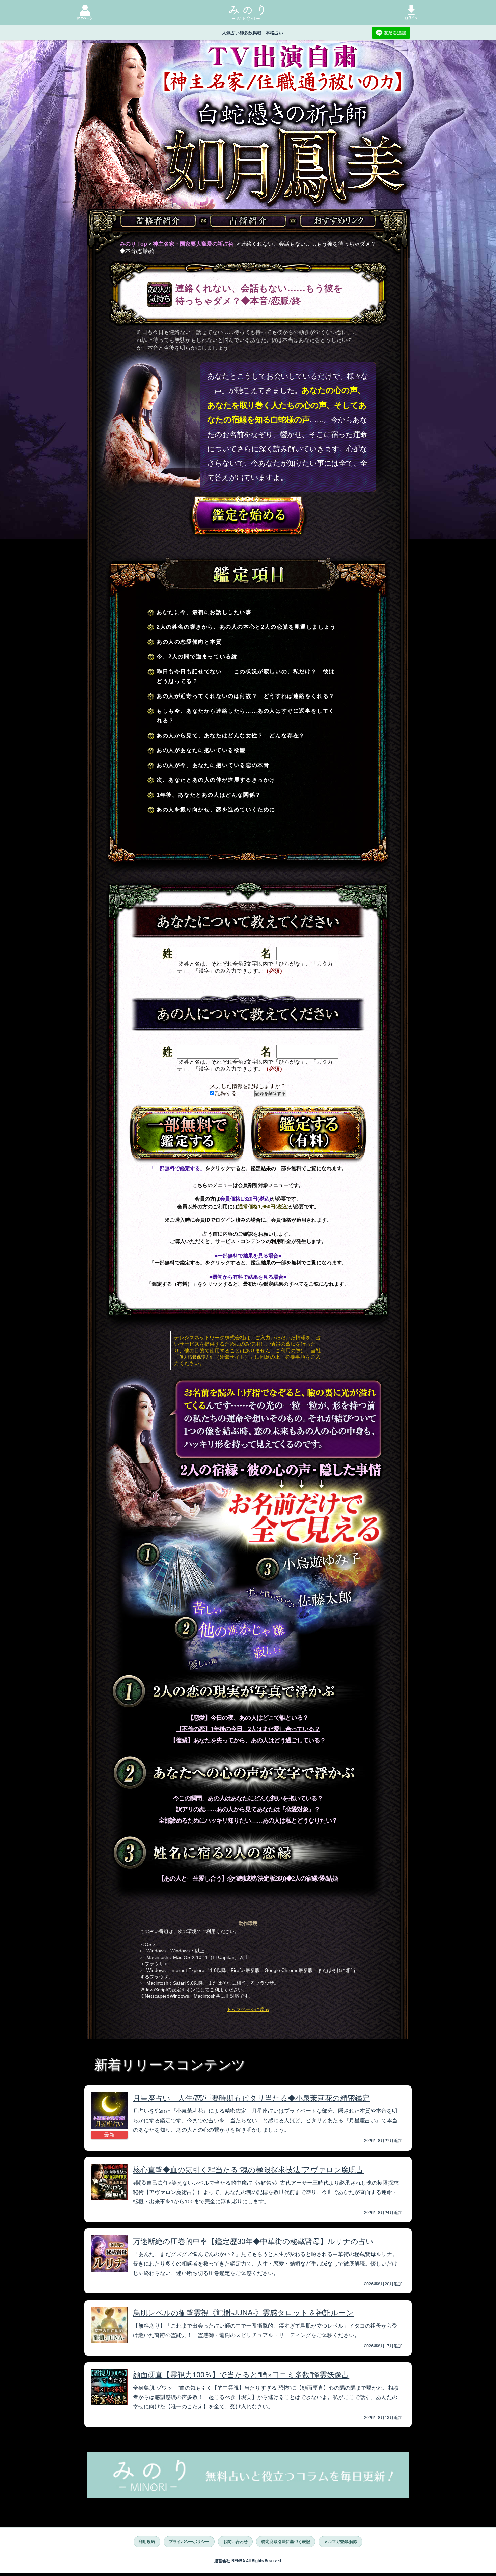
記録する (225, 1093)
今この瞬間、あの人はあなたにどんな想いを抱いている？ (248, 1798)
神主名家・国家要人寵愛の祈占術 (193, 244)
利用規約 (147, 2541)
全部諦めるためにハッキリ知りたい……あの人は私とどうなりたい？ (248, 1820)
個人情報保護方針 (197, 1357)
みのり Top (133, 244)
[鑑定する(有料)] (309, 1134)
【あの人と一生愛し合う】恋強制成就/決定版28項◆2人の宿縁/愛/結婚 (248, 1878)
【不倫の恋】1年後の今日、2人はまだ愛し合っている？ (248, 1729)
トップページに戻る (248, 2009)
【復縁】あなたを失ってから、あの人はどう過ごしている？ (248, 1740)
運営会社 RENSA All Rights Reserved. (248, 2561)
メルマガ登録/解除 (341, 2541)
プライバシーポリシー (189, 2541)
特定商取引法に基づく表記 (286, 2541)
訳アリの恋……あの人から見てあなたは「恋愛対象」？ (248, 1809)
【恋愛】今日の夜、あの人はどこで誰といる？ (248, 1718)
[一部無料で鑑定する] (187, 1134)
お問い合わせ (236, 2541)
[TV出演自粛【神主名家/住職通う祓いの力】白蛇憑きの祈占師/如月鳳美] (248, 151)
